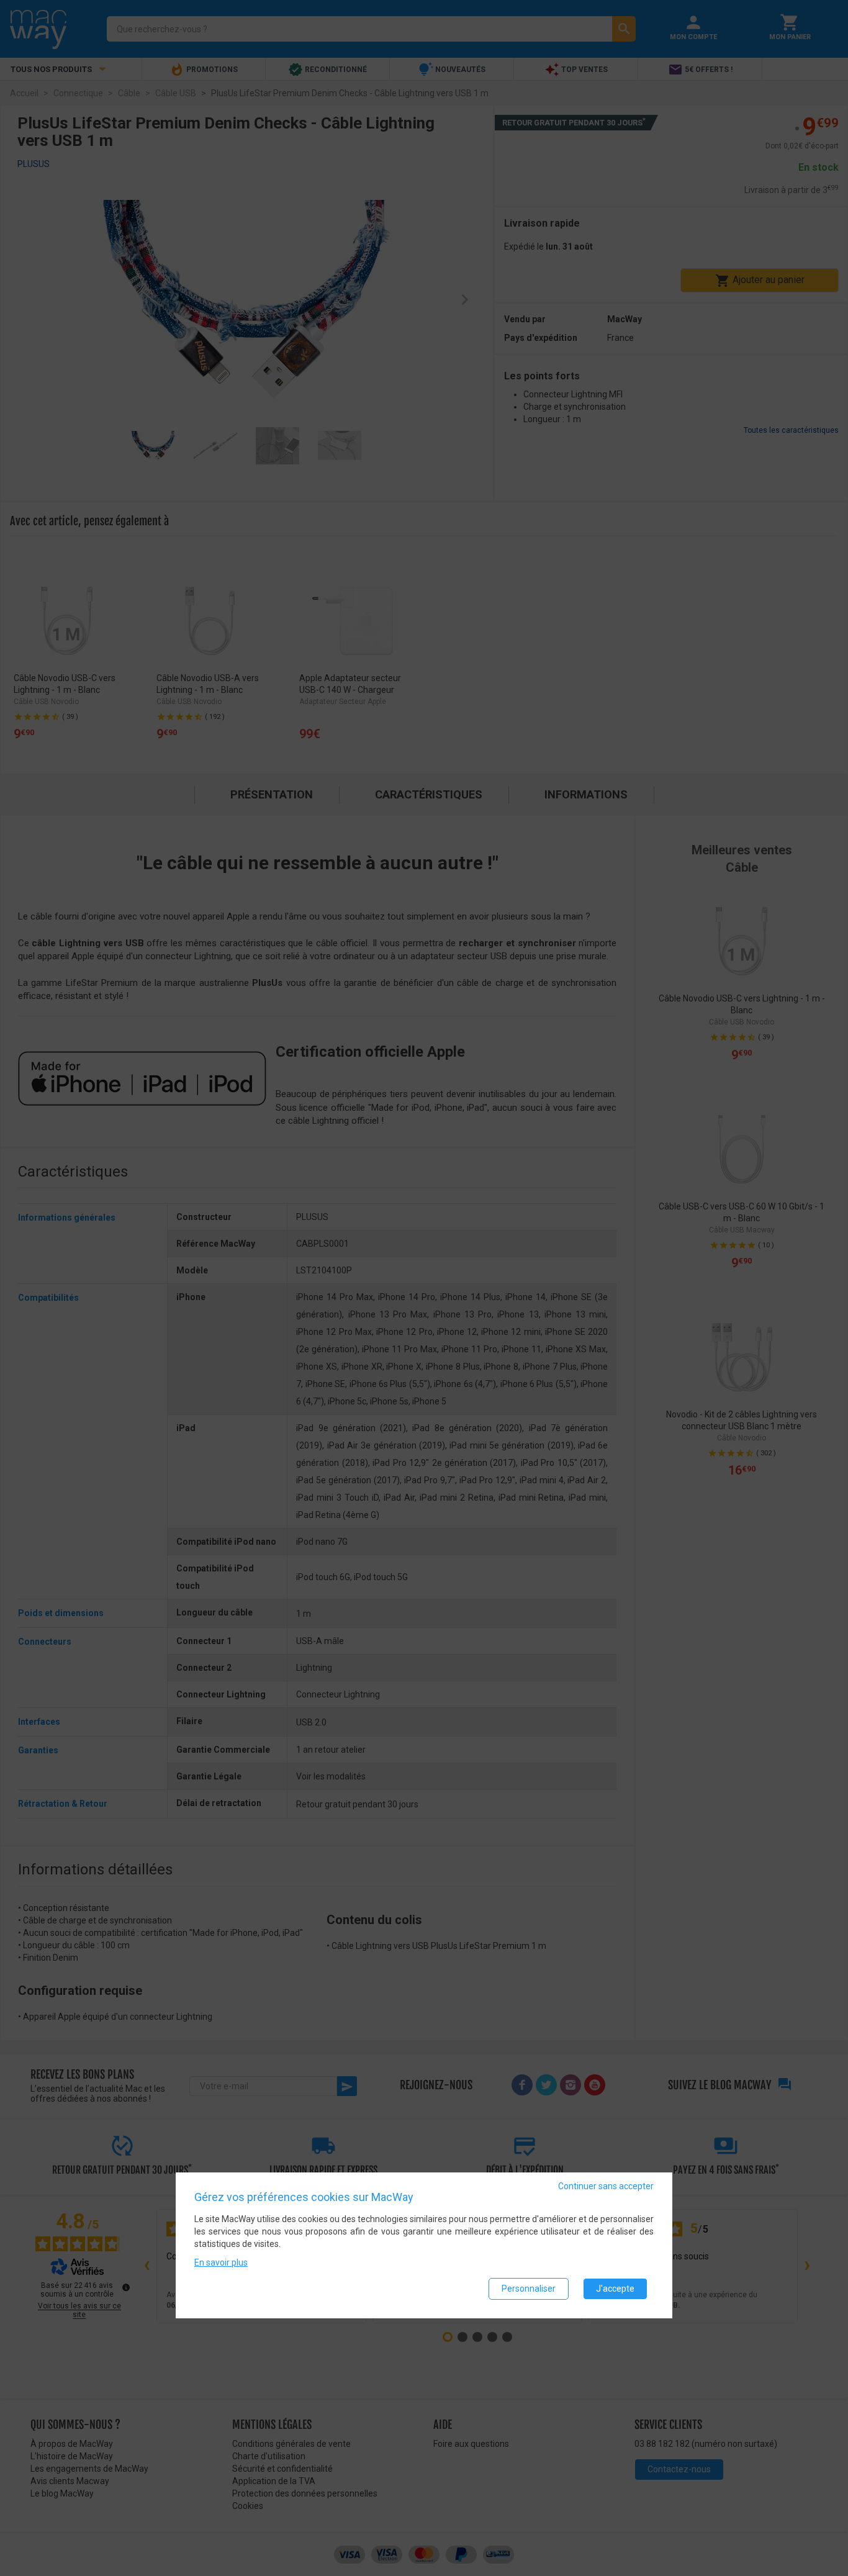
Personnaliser (529, 2289)
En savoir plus (221, 2262)
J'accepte (615, 2289)
